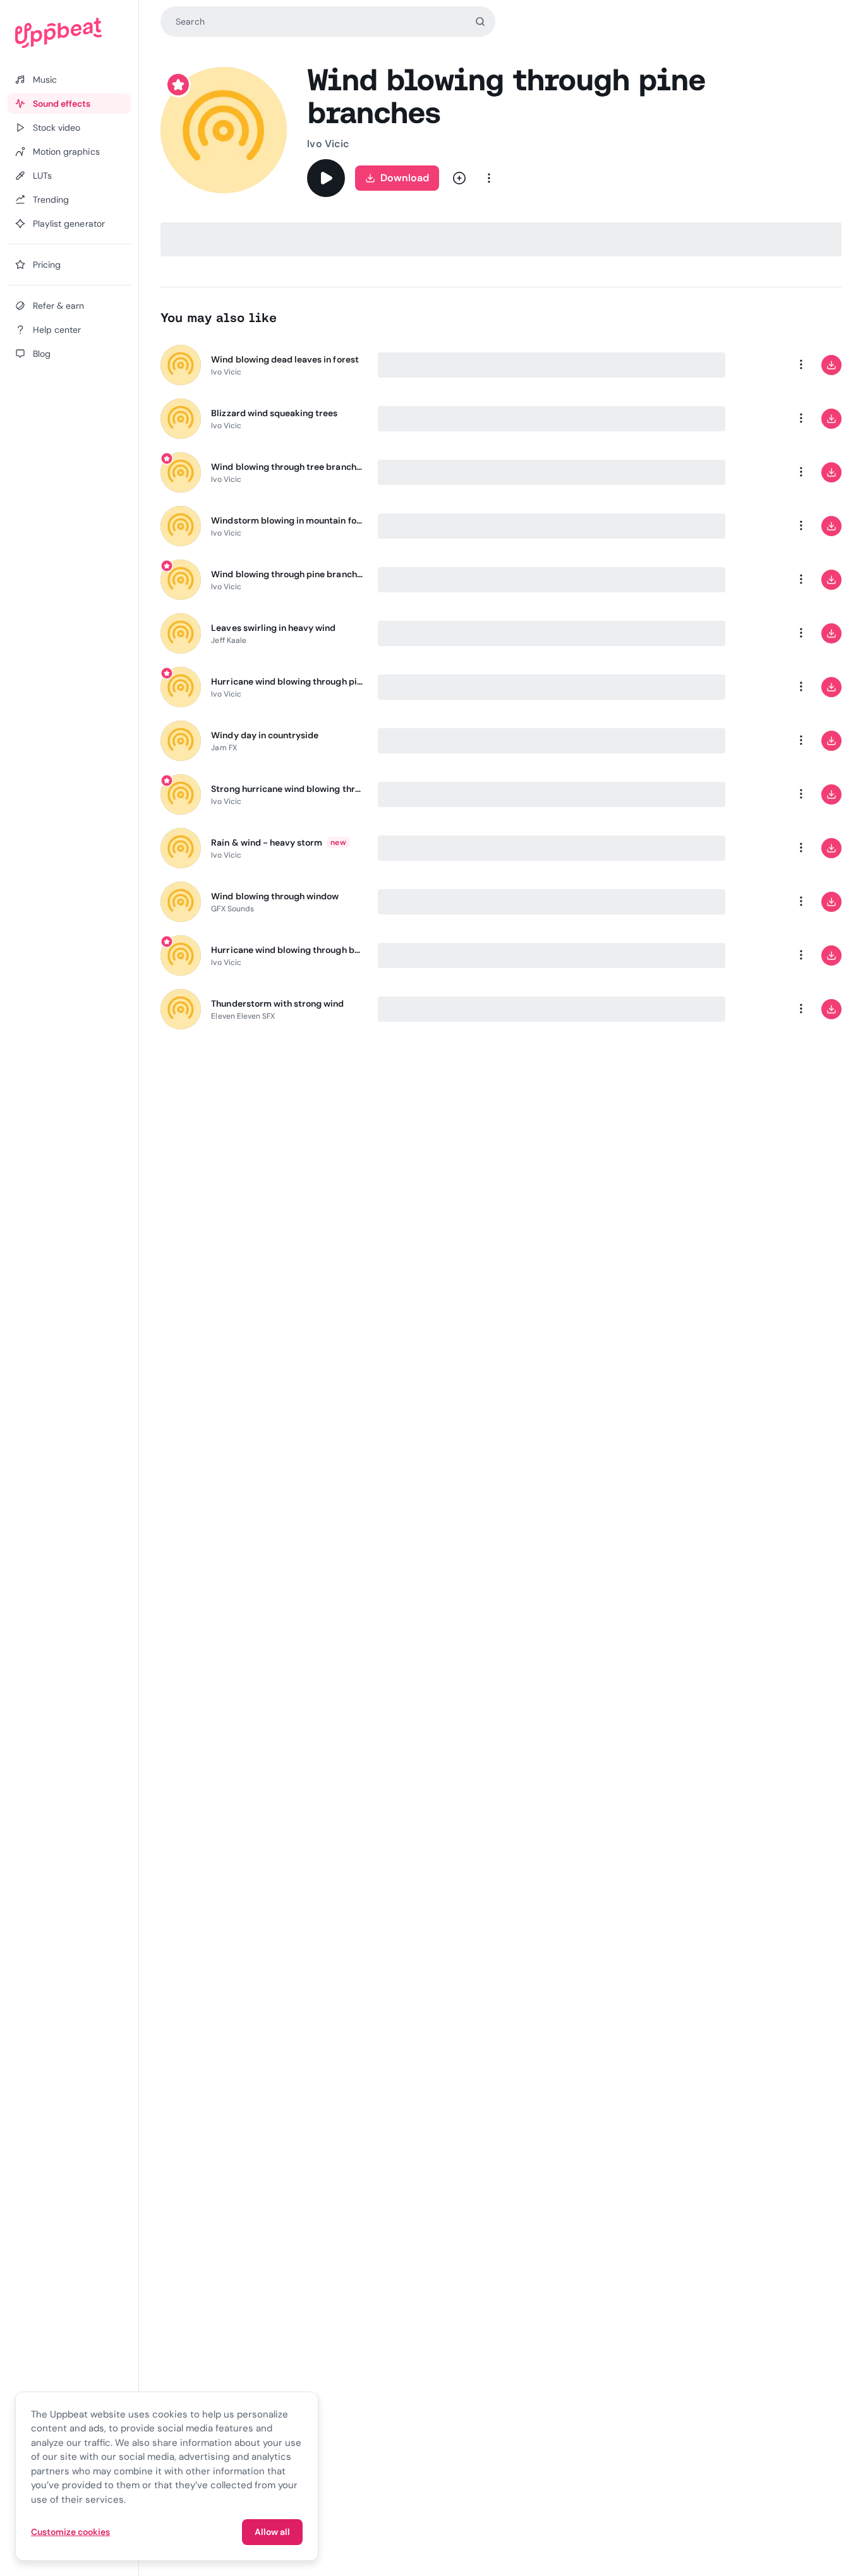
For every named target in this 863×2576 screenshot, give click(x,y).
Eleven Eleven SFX (243, 1016)
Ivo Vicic (328, 144)
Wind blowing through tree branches (287, 467)
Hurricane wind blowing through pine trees (287, 681)
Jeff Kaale (229, 640)
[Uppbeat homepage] (69, 33)
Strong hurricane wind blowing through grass (287, 789)
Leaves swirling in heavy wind (273, 628)
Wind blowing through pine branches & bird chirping (287, 574)
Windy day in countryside (265, 735)
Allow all (272, 2532)
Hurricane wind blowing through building (287, 950)
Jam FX (224, 748)
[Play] (326, 178)
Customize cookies (70, 2532)
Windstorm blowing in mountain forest (287, 520)
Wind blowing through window (275, 896)
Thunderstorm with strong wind (277, 1003)
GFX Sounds (232, 909)
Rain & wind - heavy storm (267, 842)
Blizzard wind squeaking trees (274, 413)
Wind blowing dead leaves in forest (285, 359)
